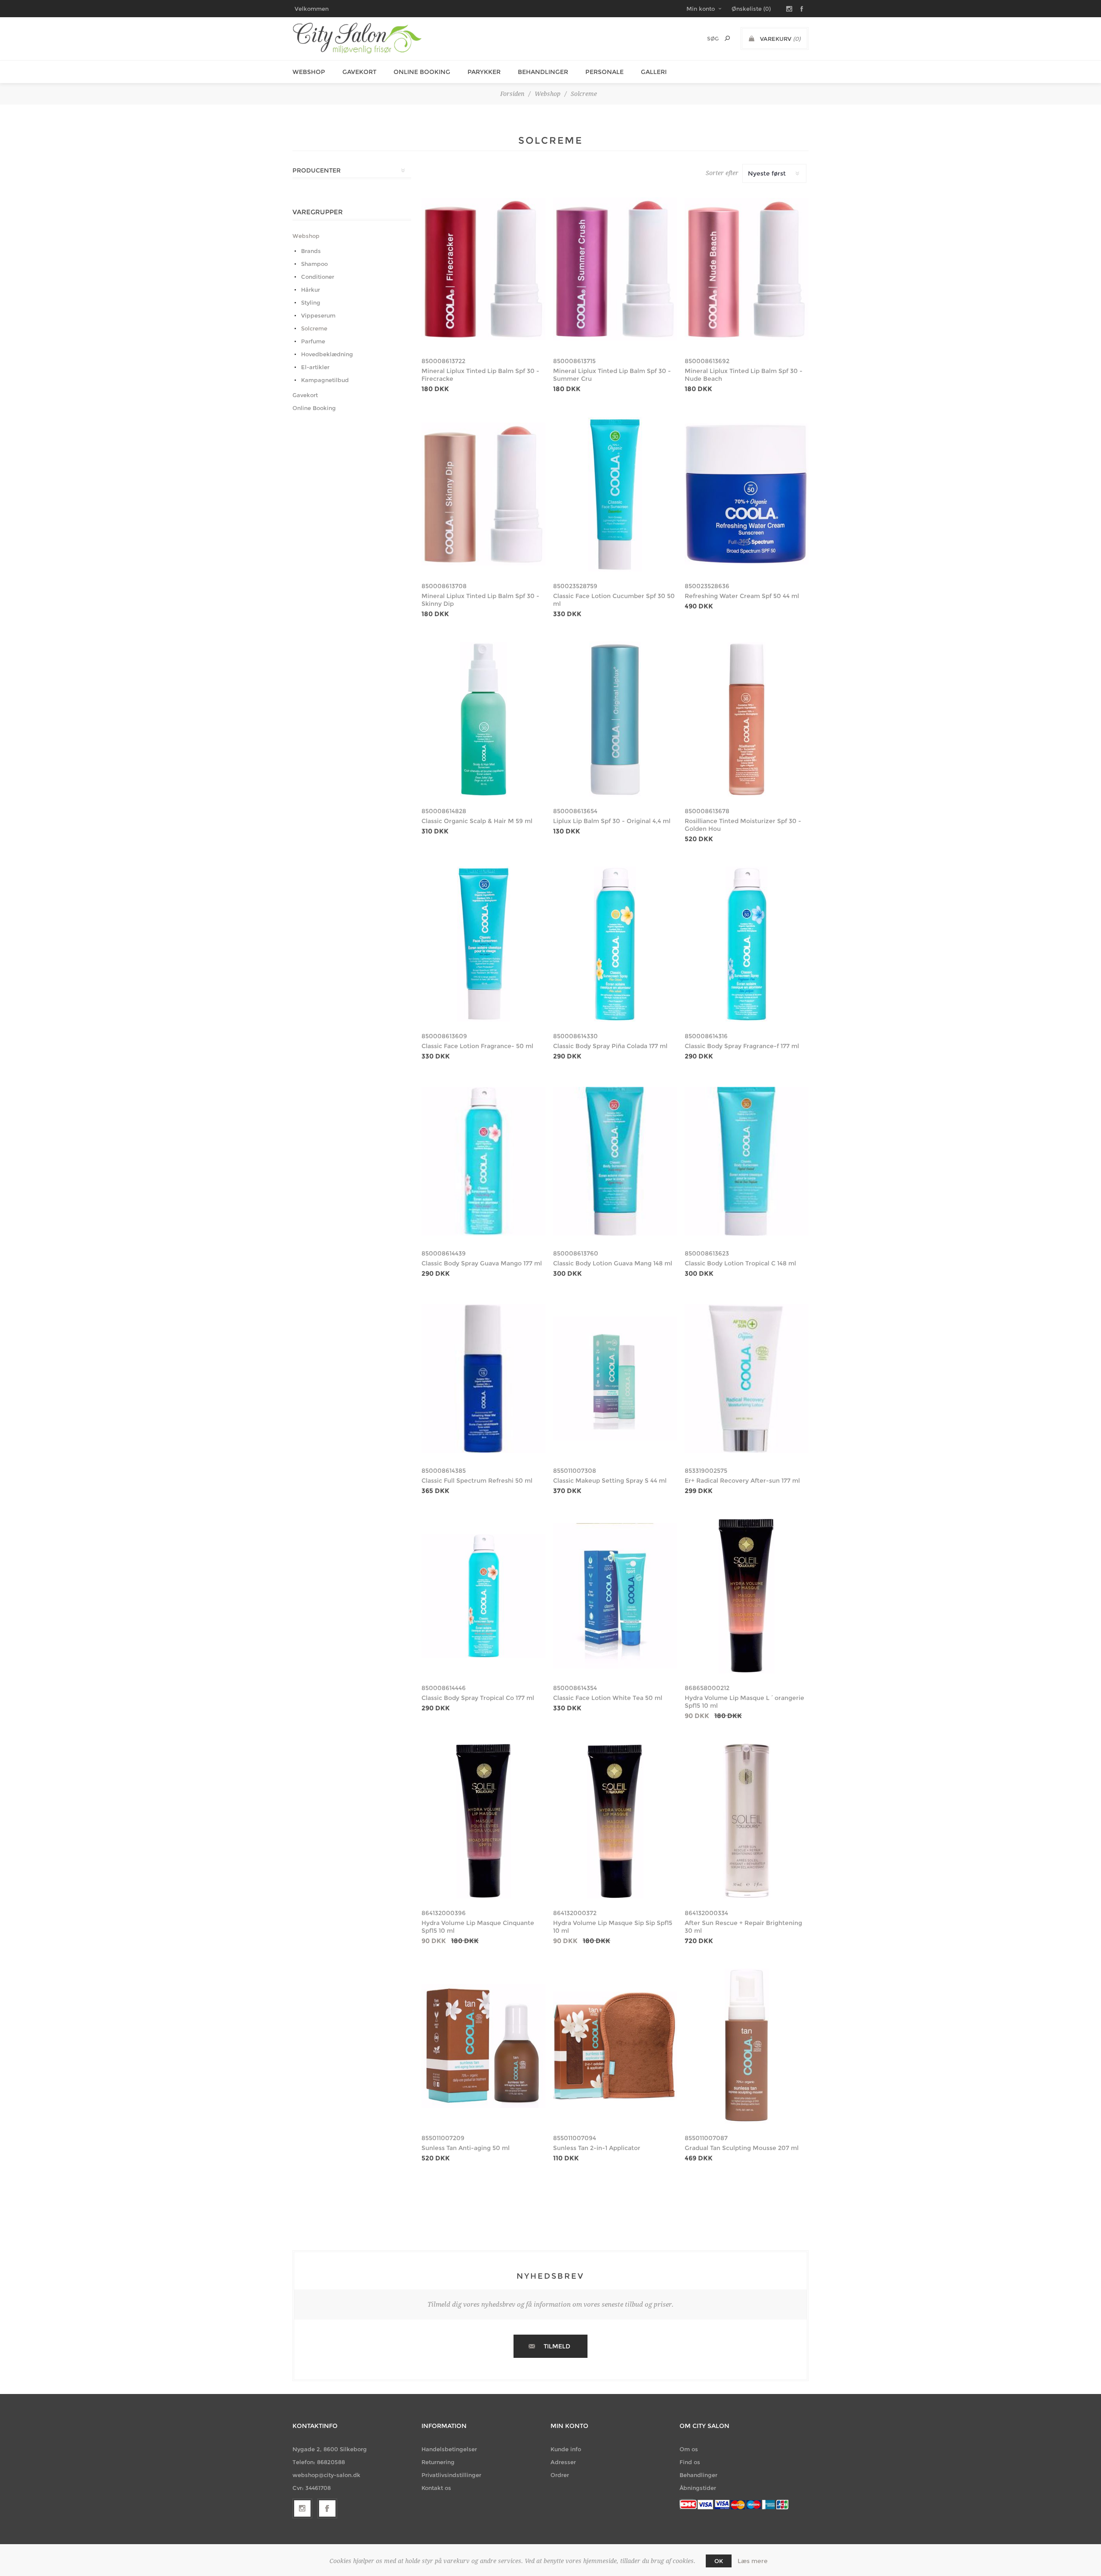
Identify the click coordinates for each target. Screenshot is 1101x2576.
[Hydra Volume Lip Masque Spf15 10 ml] (747, 1596)
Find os (690, 2462)
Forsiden (512, 94)
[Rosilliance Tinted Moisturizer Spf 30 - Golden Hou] (747, 719)
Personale (604, 72)
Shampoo (314, 264)
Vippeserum (318, 315)
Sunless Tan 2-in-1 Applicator (597, 2148)
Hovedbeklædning (327, 354)
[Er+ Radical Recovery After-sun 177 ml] (747, 1379)
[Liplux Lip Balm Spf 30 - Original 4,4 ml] (615, 719)
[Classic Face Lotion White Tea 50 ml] (615, 1596)
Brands (311, 251)
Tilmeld (557, 2346)
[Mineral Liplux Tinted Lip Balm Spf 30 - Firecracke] (483, 269)
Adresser (563, 2462)
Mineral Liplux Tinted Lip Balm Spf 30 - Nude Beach (744, 375)
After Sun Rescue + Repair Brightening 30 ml (743, 1927)
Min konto (701, 9)
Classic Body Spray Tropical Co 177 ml (478, 1698)
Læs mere (753, 2561)
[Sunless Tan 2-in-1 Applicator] (615, 2046)
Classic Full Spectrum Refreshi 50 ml (477, 1481)
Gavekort (359, 72)
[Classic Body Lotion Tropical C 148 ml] (747, 1161)
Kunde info (566, 2449)
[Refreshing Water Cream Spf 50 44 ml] (747, 494)
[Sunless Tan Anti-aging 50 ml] (483, 2046)
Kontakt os (436, 2488)
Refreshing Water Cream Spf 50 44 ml (742, 596)
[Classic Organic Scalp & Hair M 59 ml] (483, 719)
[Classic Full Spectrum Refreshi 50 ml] (483, 1379)
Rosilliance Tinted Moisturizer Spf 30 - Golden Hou (743, 825)
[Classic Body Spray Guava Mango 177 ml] (483, 1161)
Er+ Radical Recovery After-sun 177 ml (742, 1481)
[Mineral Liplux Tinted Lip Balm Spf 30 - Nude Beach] (747, 269)
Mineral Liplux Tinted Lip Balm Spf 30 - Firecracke (480, 375)
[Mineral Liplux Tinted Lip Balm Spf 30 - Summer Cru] (615, 269)
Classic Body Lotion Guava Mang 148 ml (613, 1263)
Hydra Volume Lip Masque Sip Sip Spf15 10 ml (613, 1927)
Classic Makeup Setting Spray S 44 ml (610, 1481)
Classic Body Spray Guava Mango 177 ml (482, 1263)
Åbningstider (698, 2488)
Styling (311, 302)
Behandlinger (543, 72)
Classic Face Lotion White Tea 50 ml (608, 1698)
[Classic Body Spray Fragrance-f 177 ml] (747, 944)
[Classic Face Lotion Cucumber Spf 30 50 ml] (615, 494)
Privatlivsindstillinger (451, 2475)
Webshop (309, 72)
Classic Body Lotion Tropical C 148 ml (740, 1263)
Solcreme (314, 328)
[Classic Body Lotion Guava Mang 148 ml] (615, 1161)
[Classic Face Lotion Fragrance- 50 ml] (483, 944)
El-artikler (315, 367)
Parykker (484, 72)
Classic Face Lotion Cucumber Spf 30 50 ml (614, 600)
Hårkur (311, 290)
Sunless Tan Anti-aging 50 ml (466, 2148)
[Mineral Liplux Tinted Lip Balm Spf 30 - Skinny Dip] (483, 494)
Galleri (654, 72)
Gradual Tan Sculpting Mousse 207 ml (742, 2148)
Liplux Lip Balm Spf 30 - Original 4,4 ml (612, 821)
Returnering (438, 2462)
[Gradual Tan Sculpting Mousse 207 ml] (747, 2046)
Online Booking (422, 72)
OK (719, 2561)
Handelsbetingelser (449, 2449)
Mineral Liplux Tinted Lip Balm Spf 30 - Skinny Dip (480, 600)
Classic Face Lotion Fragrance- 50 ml (477, 1046)
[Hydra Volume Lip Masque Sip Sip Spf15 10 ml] (615, 1821)
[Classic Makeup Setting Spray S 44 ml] (615, 1379)
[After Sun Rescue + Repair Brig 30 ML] (747, 1821)
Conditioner (318, 277)
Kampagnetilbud (325, 380)
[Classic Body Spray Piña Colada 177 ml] (615, 944)
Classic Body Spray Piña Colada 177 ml (610, 1046)
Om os (689, 2449)
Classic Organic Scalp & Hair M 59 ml (477, 821)
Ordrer (560, 2475)
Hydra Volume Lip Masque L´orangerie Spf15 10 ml (744, 1702)
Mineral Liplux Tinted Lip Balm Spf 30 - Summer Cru (612, 375)
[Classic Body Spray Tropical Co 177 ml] (483, 1596)
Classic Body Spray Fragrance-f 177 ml (742, 1046)
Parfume (313, 341)
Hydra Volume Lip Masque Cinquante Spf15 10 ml (478, 1927)
